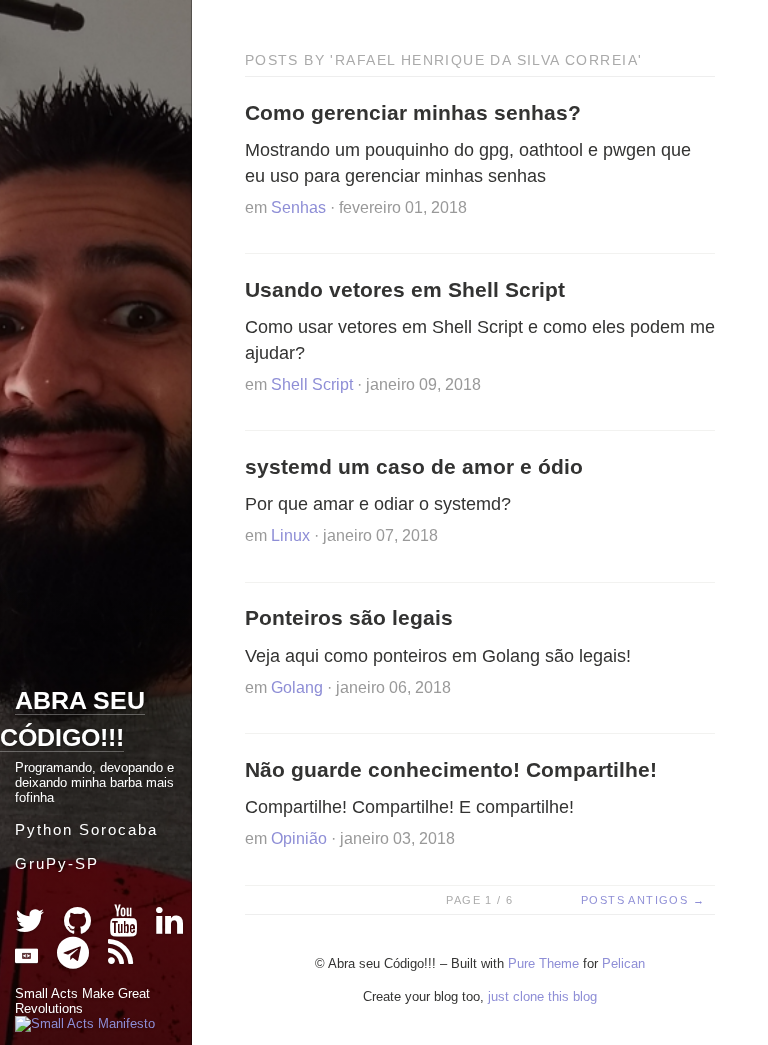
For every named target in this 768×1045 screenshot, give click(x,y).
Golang (297, 687)
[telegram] (75, 958)
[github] (79, 926)
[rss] (120, 958)
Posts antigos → (643, 900)
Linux (290, 535)
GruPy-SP (57, 863)
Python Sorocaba (86, 829)
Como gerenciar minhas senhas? (413, 112)
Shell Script (312, 384)
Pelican (623, 963)
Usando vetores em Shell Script (405, 289)
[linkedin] (169, 926)
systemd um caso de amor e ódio (414, 466)
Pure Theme (543, 963)
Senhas (298, 207)
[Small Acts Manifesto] (85, 1023)
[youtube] (125, 926)
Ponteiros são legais (349, 617)
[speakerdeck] (28, 958)
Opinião (299, 838)
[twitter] (32, 926)
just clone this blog (542, 996)
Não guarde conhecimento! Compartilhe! (451, 769)
